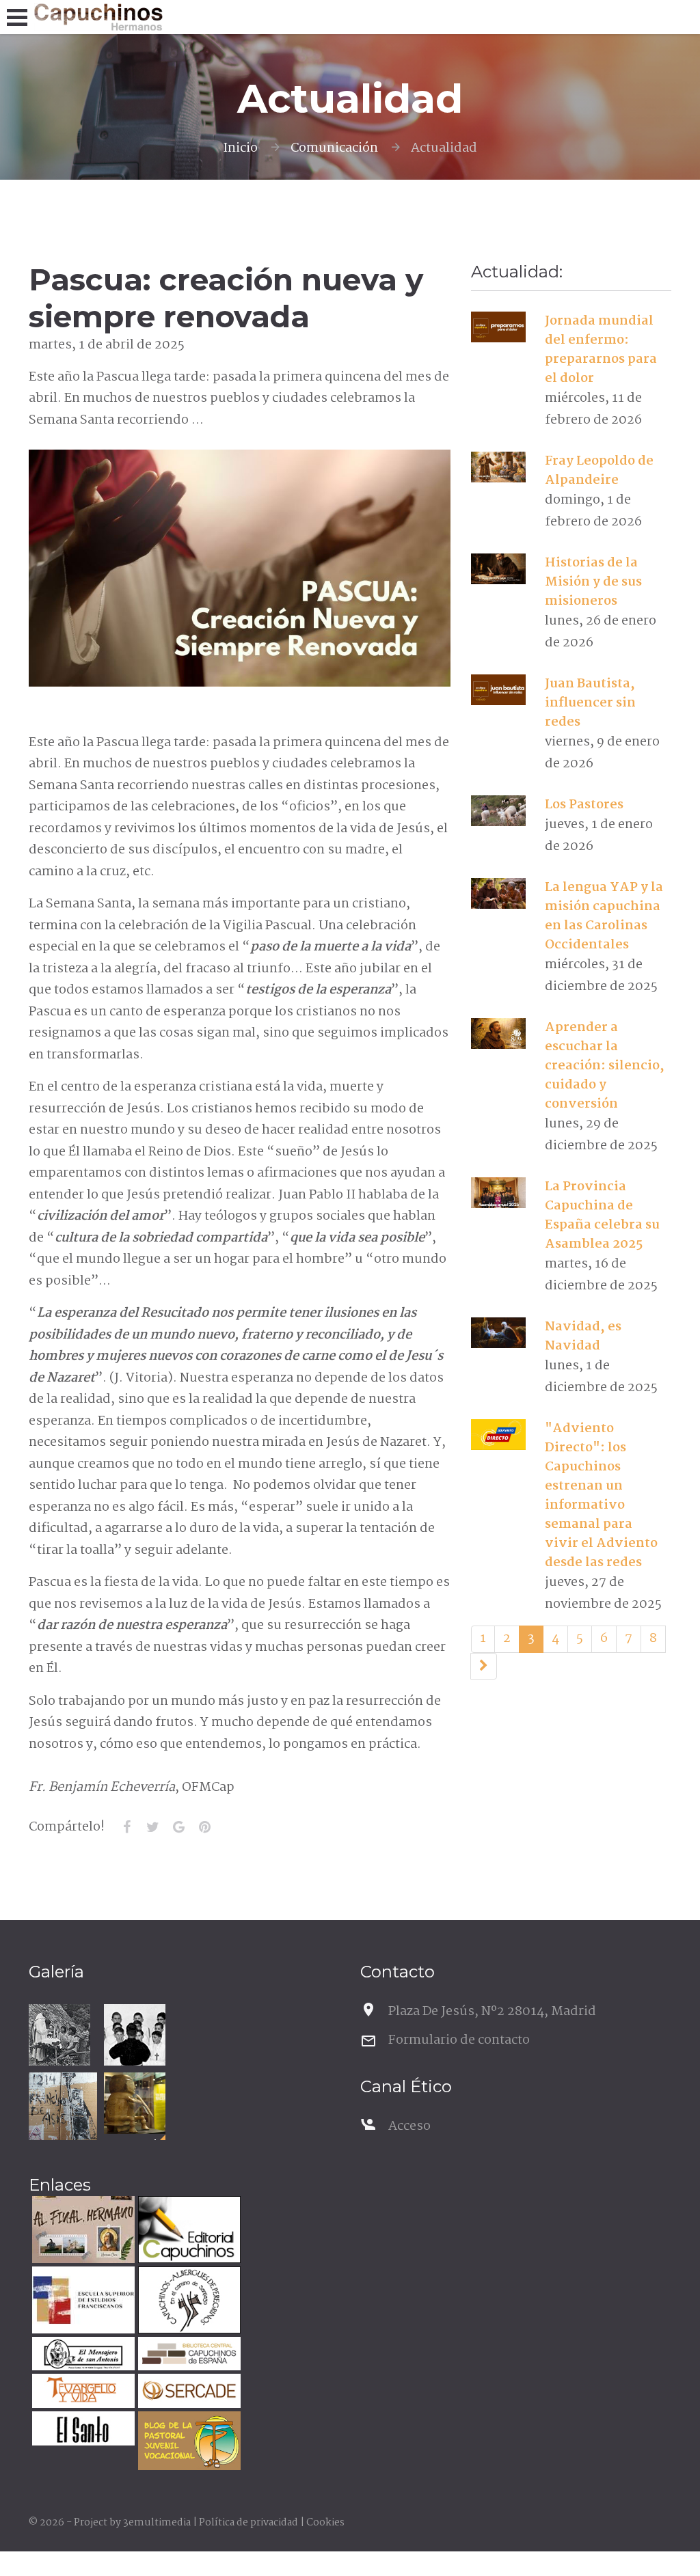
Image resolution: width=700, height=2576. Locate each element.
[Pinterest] (204, 1827)
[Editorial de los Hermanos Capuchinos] (188, 2231)
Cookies (325, 2523)
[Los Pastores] (499, 811)
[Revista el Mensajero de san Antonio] (82, 2356)
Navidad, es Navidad (583, 1337)
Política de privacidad (248, 2523)
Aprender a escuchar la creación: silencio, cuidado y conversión (605, 1066)
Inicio (240, 148)
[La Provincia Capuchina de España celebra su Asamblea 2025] (499, 1193)
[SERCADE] (188, 2393)
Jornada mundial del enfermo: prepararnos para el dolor (601, 350)
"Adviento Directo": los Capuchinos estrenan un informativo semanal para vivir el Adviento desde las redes (601, 1496)
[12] (484, 1667)
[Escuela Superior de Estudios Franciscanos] (82, 2302)
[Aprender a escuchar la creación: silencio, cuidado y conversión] (499, 1034)
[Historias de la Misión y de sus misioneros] (499, 569)
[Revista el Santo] (82, 2430)
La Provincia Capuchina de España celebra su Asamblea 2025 (602, 1216)
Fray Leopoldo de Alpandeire (599, 471)
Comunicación (334, 148)
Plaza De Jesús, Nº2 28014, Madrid (492, 2012)
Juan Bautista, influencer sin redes (590, 703)
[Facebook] (126, 1827)
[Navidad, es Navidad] (499, 1333)
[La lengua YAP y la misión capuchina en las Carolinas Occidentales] (499, 894)
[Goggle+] (178, 1827)
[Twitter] (152, 1827)
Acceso (409, 2126)
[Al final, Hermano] (82, 2231)
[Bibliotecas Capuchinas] (188, 2356)
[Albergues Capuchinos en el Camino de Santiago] (188, 2302)
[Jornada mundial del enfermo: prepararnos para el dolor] (499, 327)
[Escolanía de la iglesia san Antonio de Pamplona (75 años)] (135, 2035)
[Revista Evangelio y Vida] (82, 2393)
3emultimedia (157, 2523)
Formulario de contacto (459, 2040)
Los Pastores (584, 805)
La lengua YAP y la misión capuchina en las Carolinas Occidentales (604, 916)
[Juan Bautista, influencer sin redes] (499, 690)
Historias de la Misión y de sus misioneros (593, 582)
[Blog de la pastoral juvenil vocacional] (188, 2442)
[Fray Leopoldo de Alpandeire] (499, 467)
